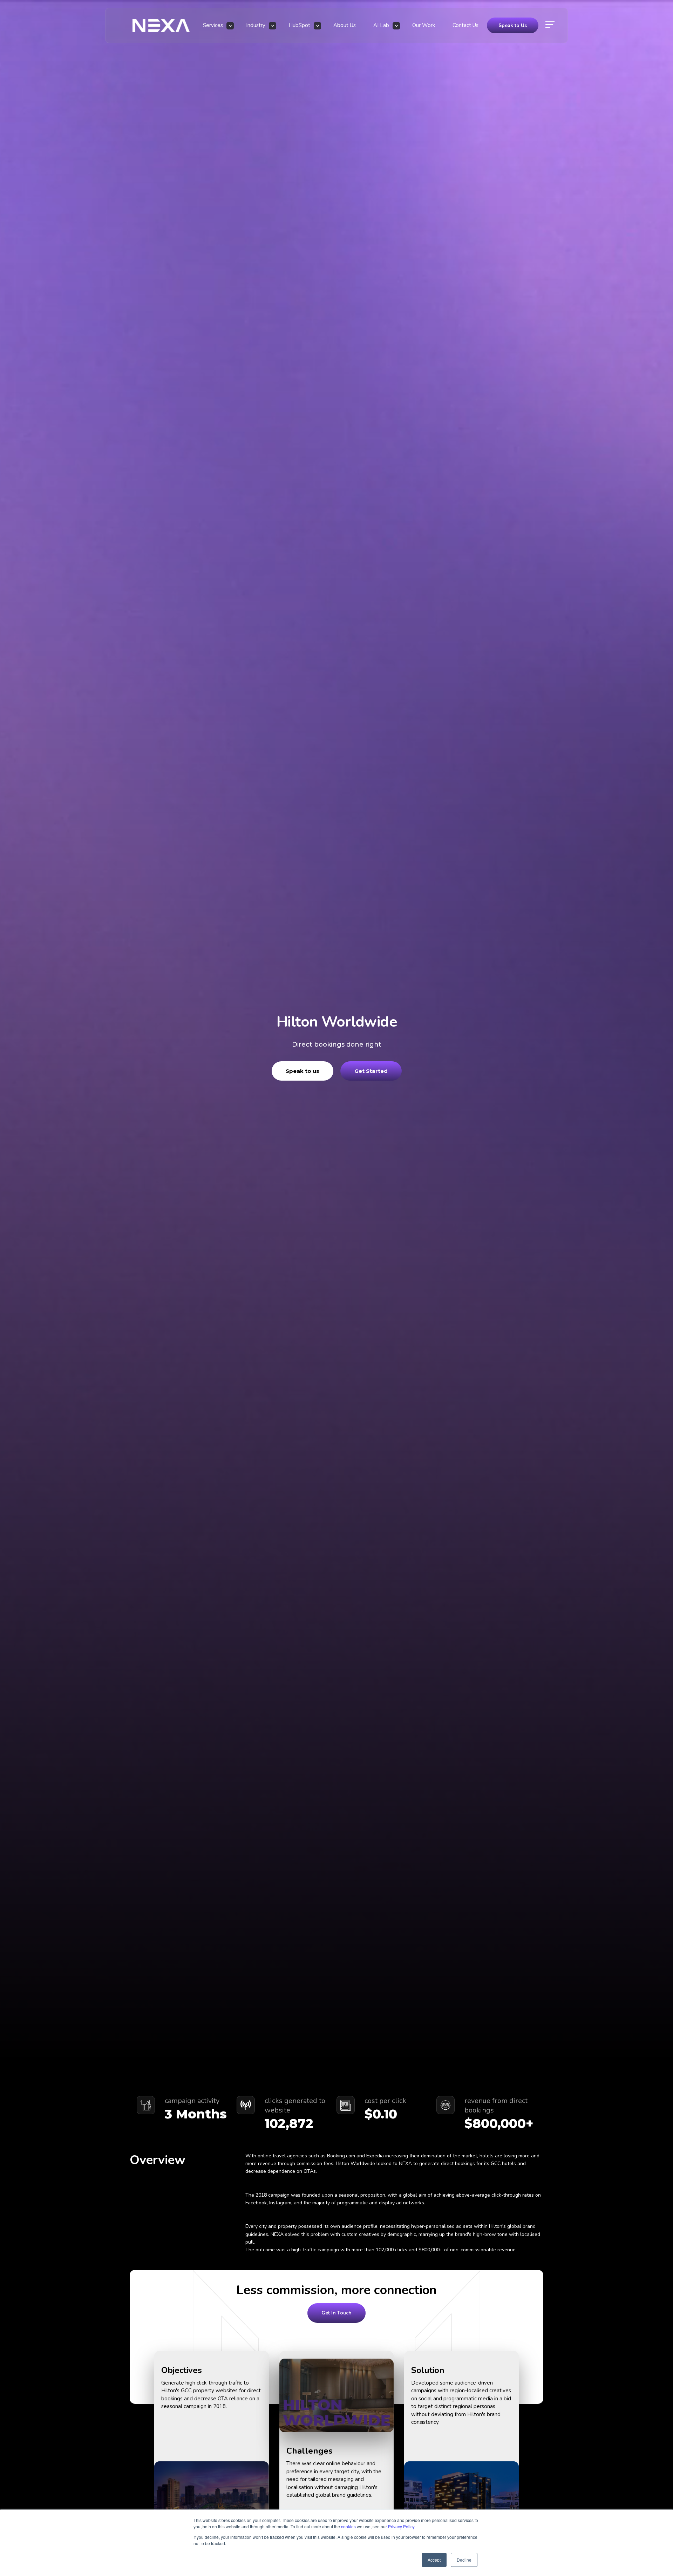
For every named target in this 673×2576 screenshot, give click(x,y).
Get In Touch (336, 2313)
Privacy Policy (401, 2526)
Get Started (371, 1071)
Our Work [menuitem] (424, 25)
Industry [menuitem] (256, 25)
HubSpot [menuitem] (299, 25)
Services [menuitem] (213, 25)
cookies (348, 2526)
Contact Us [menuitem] (465, 25)
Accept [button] (434, 2560)
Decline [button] (464, 2560)
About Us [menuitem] (345, 25)
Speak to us (302, 1071)
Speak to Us (513, 25)
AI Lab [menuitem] (381, 25)
